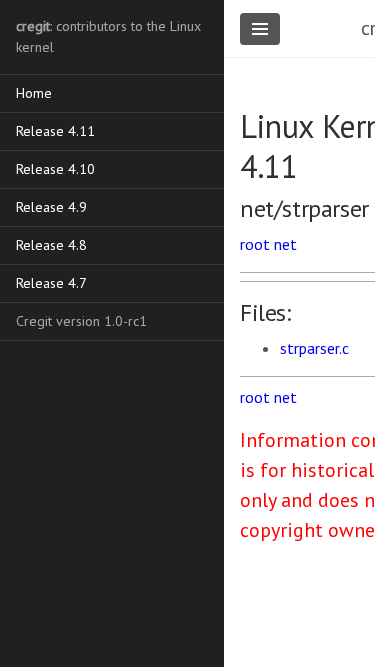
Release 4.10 (55, 169)
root (255, 244)
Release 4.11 (55, 131)
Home (34, 93)
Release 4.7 (51, 283)
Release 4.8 (51, 245)
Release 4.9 (51, 207)
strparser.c (314, 348)
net (285, 244)
